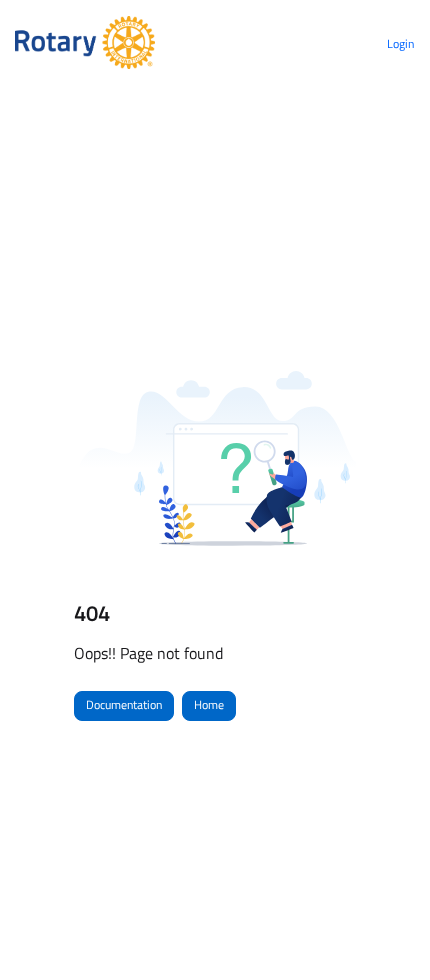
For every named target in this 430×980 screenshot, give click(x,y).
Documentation (124, 704)
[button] (385, 930)
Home (209, 704)
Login (400, 43)
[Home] (85, 44)
